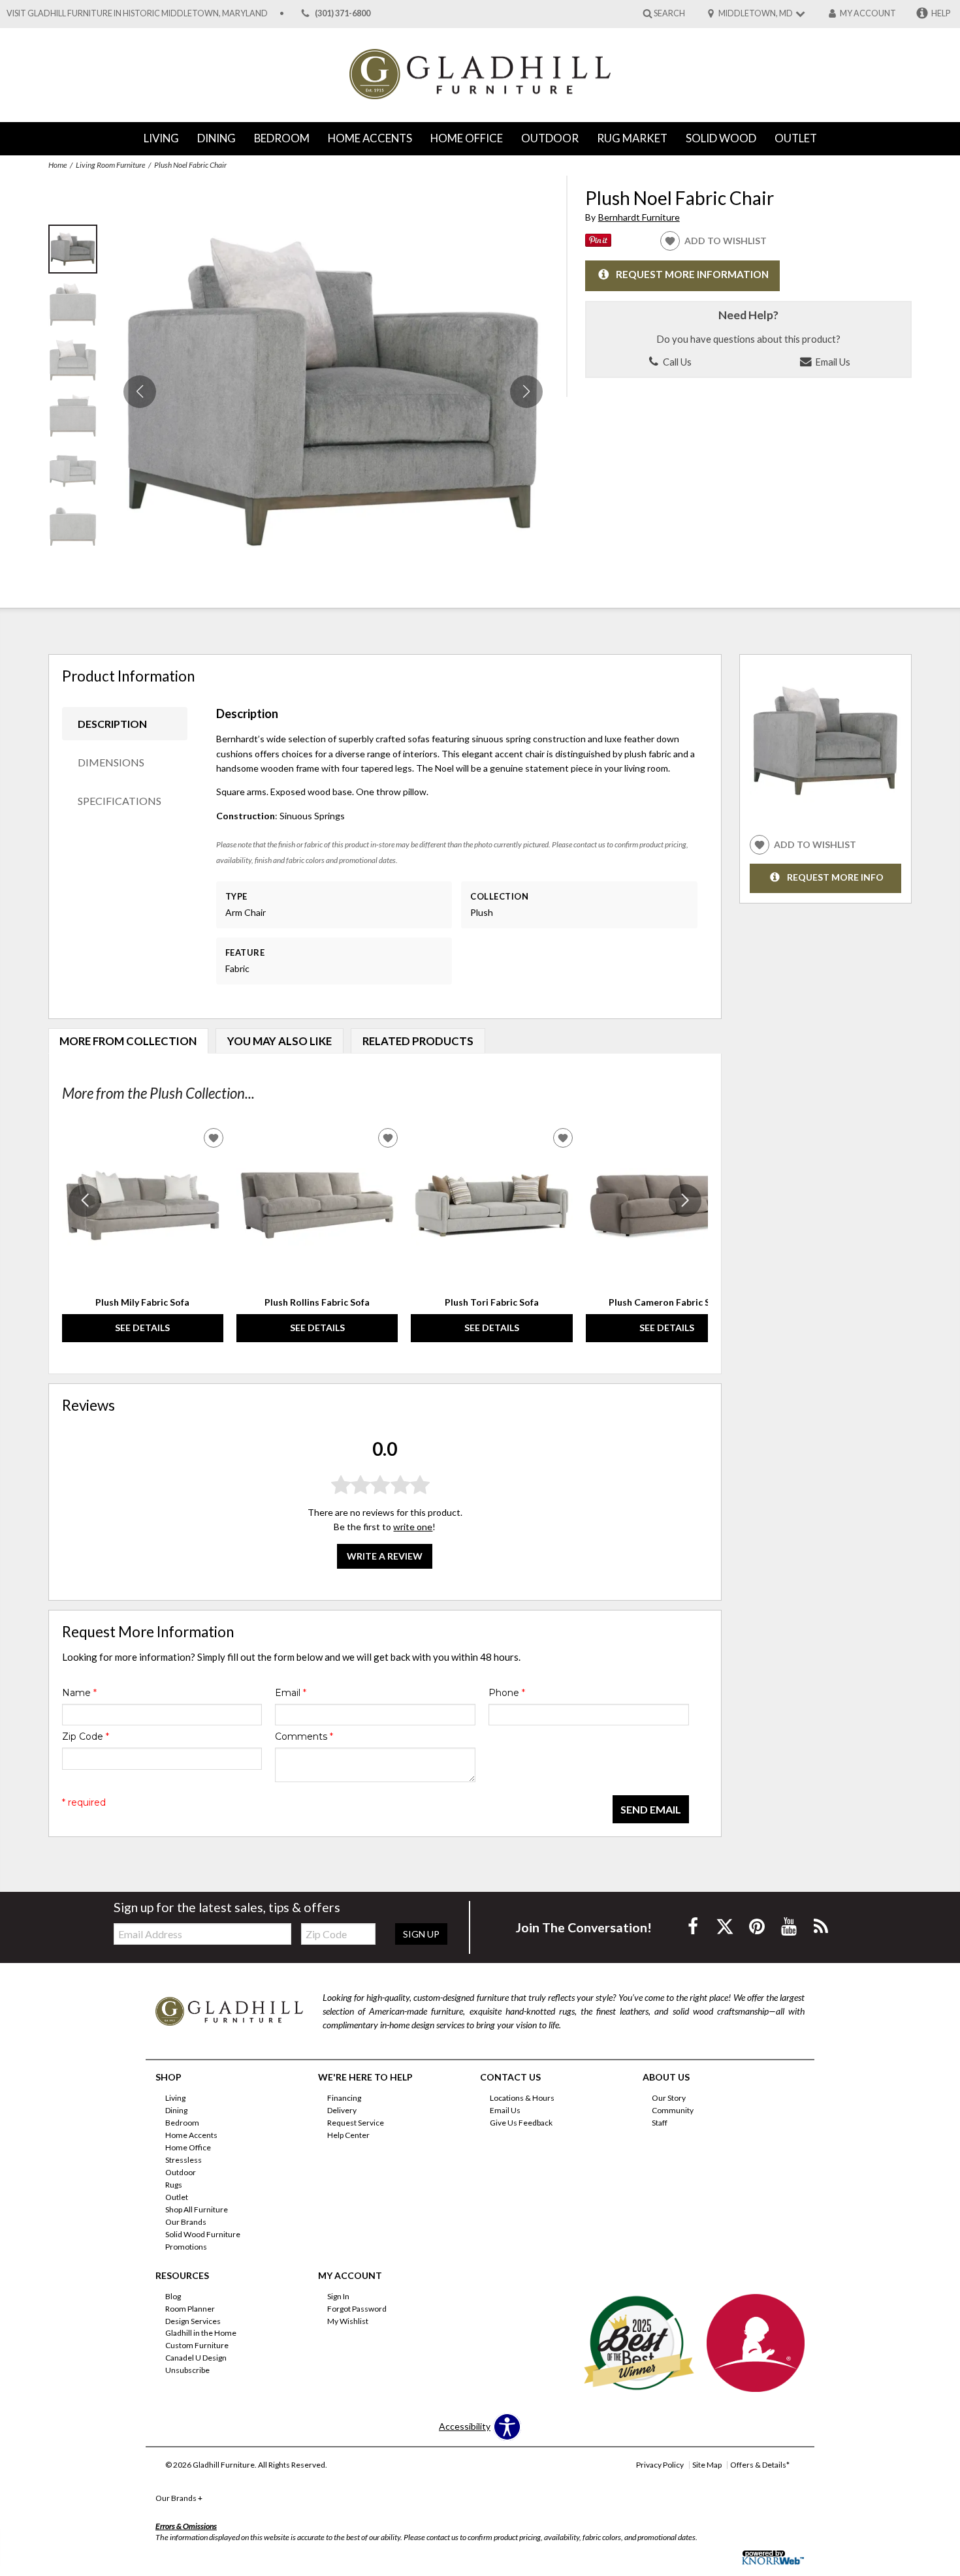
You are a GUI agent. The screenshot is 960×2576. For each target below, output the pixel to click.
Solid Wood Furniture (203, 2234)
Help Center (348, 2135)
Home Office (467, 138)
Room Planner (190, 2308)
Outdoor (550, 138)
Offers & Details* (760, 2465)
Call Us (676, 362)
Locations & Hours (522, 2098)
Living (161, 138)
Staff (660, 2123)
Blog (173, 2296)
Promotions (186, 2247)
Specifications (120, 801)
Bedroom (282, 138)
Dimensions (111, 762)
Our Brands (186, 2222)
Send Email (651, 1809)
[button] (526, 392)
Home (57, 165)
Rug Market (632, 138)
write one (413, 1527)
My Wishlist (348, 2320)
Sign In (338, 2296)
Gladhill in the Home (201, 2333)
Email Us (832, 362)
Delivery (342, 2110)
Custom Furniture (197, 2345)
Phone (507, 1693)
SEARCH (669, 13)
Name (79, 1693)
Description (112, 724)
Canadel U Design (196, 2358)
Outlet (796, 138)
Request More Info (835, 877)
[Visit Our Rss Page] (821, 1926)
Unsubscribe (187, 2370)
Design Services (193, 2320)
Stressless (184, 2160)
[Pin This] (598, 243)
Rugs (174, 2185)
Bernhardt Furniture (639, 217)
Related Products (418, 1041)
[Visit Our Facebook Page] (694, 1926)
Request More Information (692, 275)
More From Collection (128, 1041)
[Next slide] (685, 1201)
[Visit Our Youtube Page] (790, 1926)
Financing (344, 2098)
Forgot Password (357, 2308)
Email (291, 1693)
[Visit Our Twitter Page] (726, 1926)
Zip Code (86, 1736)
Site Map (707, 2465)
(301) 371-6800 (343, 13)
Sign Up (421, 1934)
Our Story (669, 2098)
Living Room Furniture (110, 165)
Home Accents (370, 138)
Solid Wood (721, 138)
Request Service (356, 2123)
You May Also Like (280, 1041)
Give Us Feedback (521, 2123)
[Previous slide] (85, 1201)
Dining (216, 138)
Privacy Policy (660, 2465)
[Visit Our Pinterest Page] (758, 1926)
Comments (304, 1736)
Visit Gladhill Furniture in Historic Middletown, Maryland (137, 13)
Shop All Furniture (197, 2209)
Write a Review (385, 1556)
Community (673, 2110)
